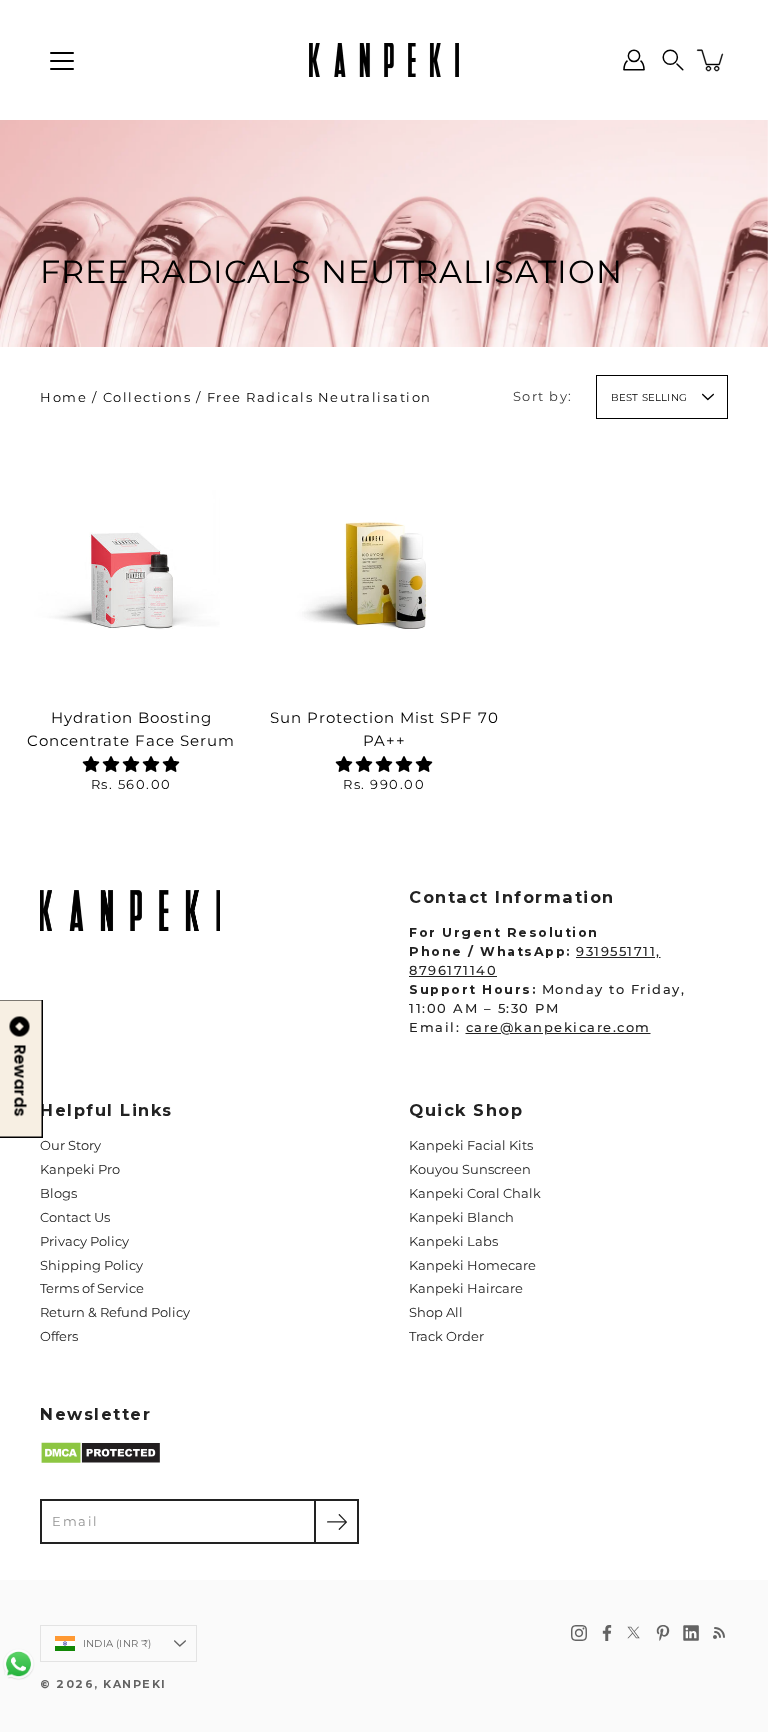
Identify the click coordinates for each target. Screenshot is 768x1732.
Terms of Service (92, 1288)
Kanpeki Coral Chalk (475, 1193)
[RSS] (719, 1633)
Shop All (436, 1312)
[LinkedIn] (691, 1633)
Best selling (649, 397)
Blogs (58, 1193)
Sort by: (543, 396)
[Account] (634, 60)
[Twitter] (635, 1633)
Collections (147, 397)
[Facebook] (607, 1633)
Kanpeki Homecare (472, 1265)
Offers (59, 1336)
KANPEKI (135, 1684)
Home (63, 397)
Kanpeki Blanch (461, 1217)
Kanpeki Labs (453, 1241)
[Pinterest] (663, 1633)
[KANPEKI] (384, 60)
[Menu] (62, 61)
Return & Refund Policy (115, 1312)
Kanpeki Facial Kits (471, 1145)
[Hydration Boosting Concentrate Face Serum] (131, 565)
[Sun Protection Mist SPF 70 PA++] (384, 565)
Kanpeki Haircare (466, 1288)
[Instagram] (579, 1633)
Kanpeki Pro (80, 1169)
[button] (673, 60)
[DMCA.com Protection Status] (100, 1460)
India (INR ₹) (117, 1643)
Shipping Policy (91, 1265)
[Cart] (712, 60)
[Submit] (336, 1521)
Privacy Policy (84, 1241)
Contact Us (75, 1217)
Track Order (446, 1336)
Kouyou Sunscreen (470, 1169)
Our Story (70, 1145)
